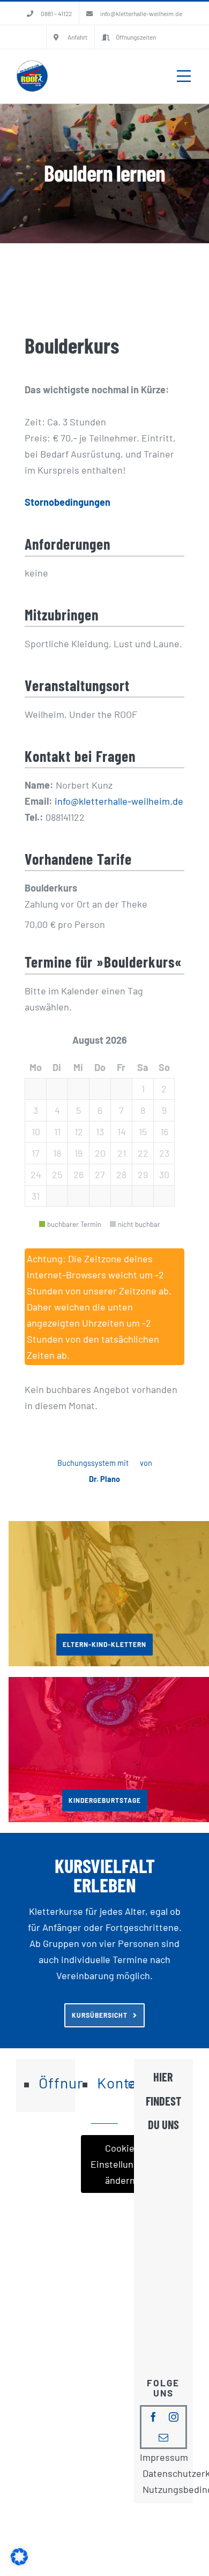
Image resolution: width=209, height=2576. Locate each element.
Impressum (164, 2457)
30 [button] (164, 1174)
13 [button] (100, 1132)
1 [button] (143, 1089)
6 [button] (100, 1110)
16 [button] (164, 1132)
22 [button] (143, 1153)
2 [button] (164, 1089)
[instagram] (174, 2417)
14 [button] (122, 1132)
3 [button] (36, 1110)
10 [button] (36, 1132)
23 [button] (164, 1153)
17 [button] (36, 1153)
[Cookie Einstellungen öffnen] (19, 2562)
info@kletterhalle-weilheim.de (119, 801)
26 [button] (79, 1174)
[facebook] (153, 2417)
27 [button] (100, 1174)
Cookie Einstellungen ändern (120, 2164)
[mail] (163, 2437)
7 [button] (121, 1110)
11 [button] (57, 1132)
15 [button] (143, 1132)
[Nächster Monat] (154, 1040)
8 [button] (143, 1110)
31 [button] (36, 1196)
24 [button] (36, 1174)
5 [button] (79, 1110)
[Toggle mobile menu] (184, 76)
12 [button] (79, 1132)
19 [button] (79, 1153)
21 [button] (122, 1153)
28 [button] (121, 1174)
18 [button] (57, 1153)
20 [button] (100, 1153)
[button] (35, 1089)
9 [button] (164, 1110)
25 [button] (57, 1174)
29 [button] (143, 1174)
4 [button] (57, 1110)
